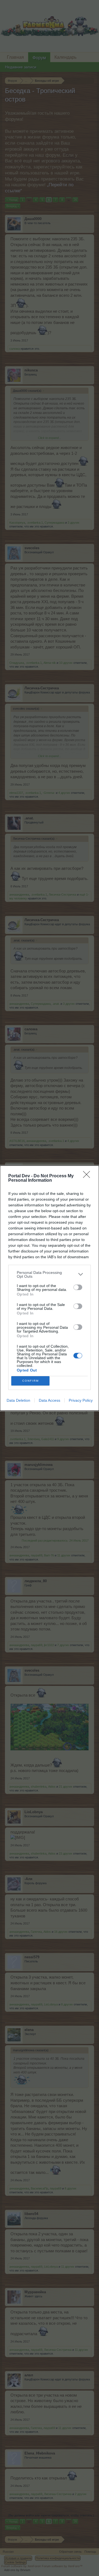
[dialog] (50, 1288)
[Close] (88, 1176)
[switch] (78, 1287)
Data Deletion (18, 1400)
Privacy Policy (81, 1400)
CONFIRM (31, 1381)
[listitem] (50, 1274)
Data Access (50, 1400)
